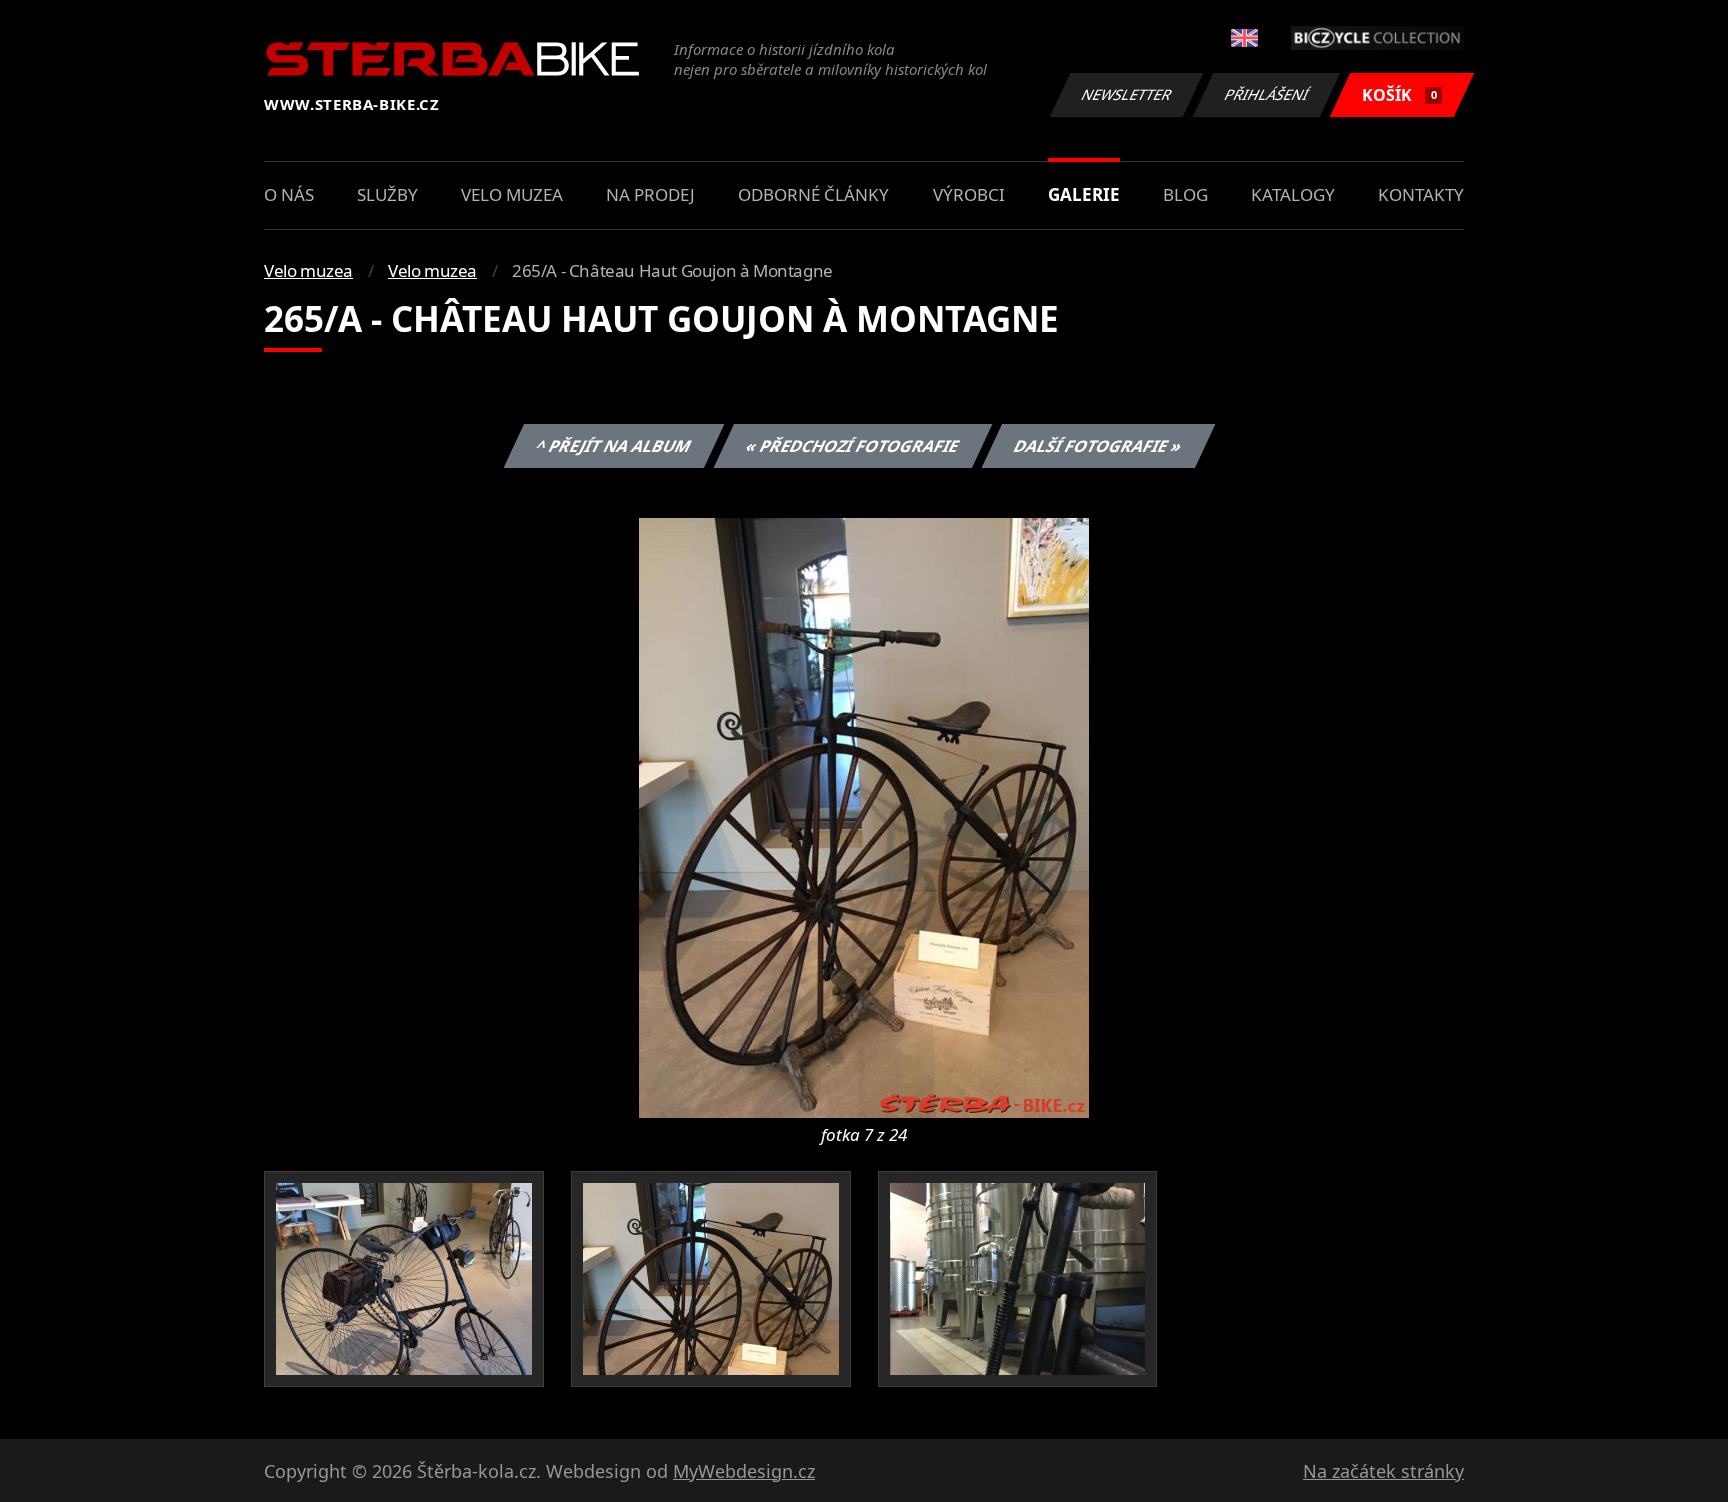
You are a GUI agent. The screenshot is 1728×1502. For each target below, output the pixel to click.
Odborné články (813, 194)
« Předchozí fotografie (852, 446)
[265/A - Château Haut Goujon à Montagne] (864, 816)
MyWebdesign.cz (744, 1471)
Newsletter (1127, 94)
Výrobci (969, 194)
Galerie (1084, 194)
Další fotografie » (1097, 446)
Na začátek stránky (1383, 1471)
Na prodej (650, 194)
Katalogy (1293, 194)
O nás (289, 194)
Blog (1185, 194)
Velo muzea (512, 194)
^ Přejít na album (613, 446)
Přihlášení (1267, 94)
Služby (387, 194)
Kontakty (1421, 194)
